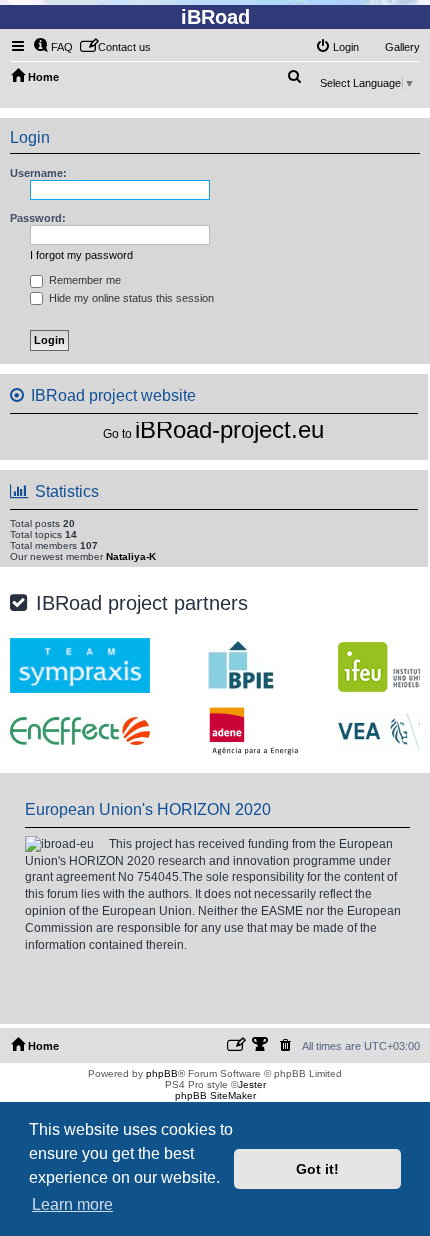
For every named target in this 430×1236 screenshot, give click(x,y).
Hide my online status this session (130, 298)
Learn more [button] (72, 1204)
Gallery (402, 47)
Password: (38, 218)
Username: (38, 173)
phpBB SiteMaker (215, 1095)
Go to (117, 434)
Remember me (83, 280)
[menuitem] (53, 47)
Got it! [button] (317, 1169)
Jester (252, 1084)
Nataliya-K (131, 556)
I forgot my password (81, 255)
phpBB (162, 1073)
